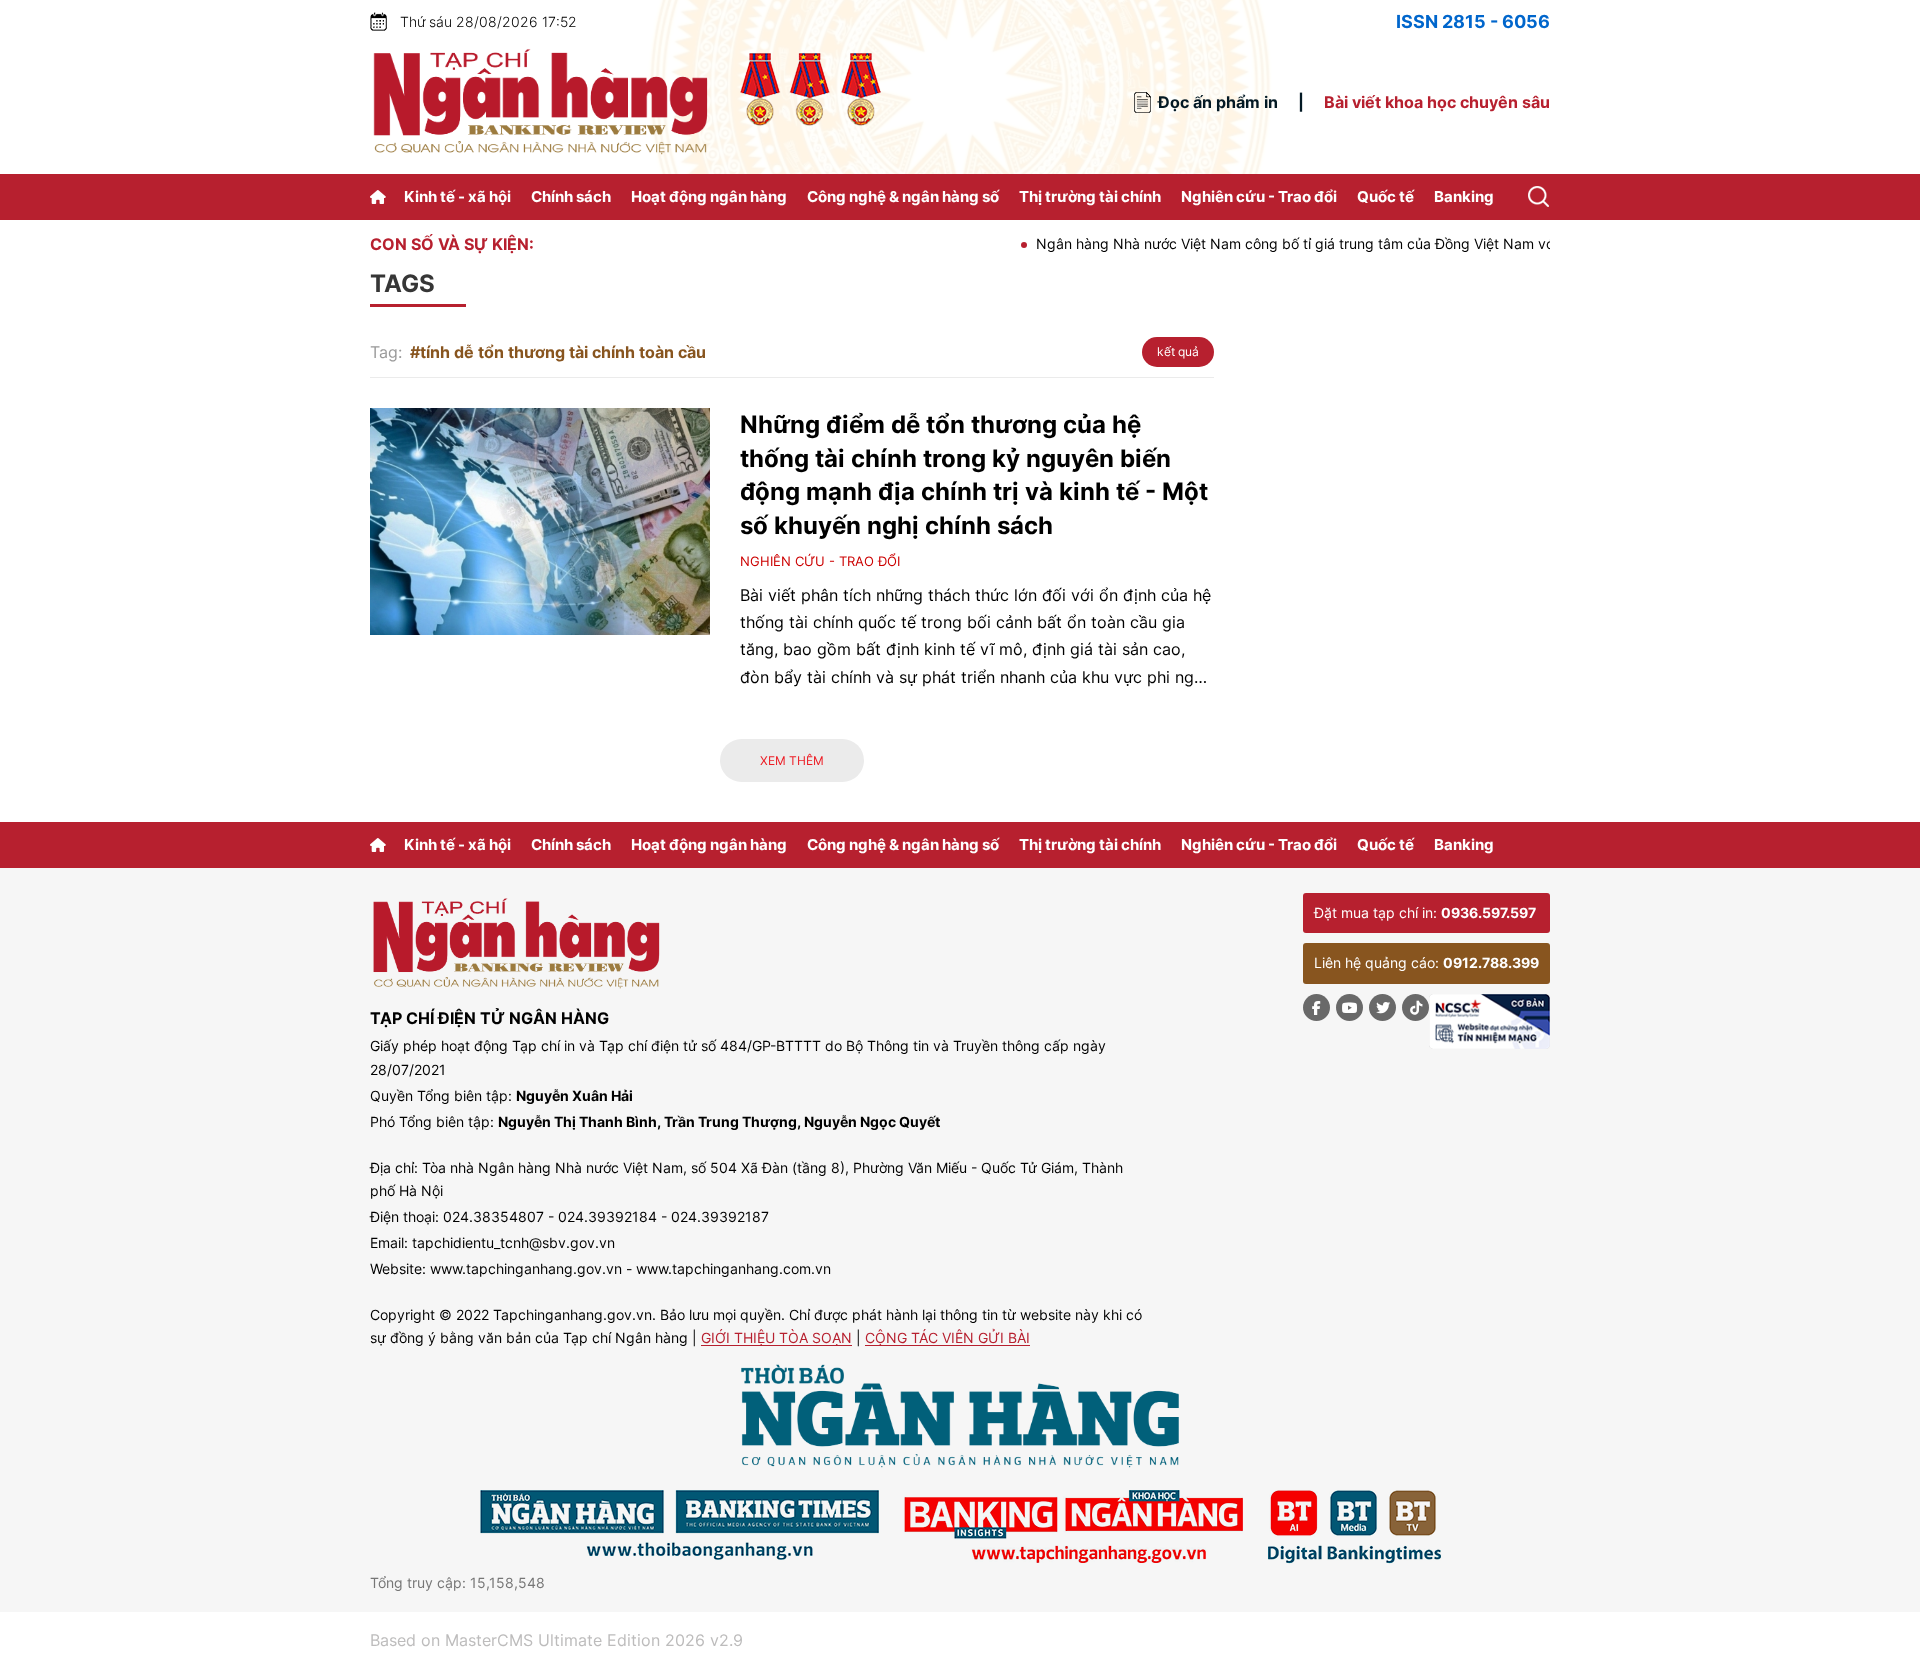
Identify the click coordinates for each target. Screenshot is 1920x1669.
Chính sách (571, 196)
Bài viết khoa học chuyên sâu (1437, 102)
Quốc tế (1385, 196)
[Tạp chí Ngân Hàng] (381, 197)
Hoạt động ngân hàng (709, 196)
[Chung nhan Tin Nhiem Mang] (1489, 1022)
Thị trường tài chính (1090, 196)
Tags (402, 283)
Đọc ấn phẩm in (1218, 102)
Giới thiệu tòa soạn (776, 1338)
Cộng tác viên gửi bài (947, 1338)
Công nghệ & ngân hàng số (903, 196)
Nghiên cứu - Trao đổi (1259, 196)
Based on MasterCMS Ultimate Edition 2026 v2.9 (556, 1640)
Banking (1464, 196)
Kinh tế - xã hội (457, 196)
